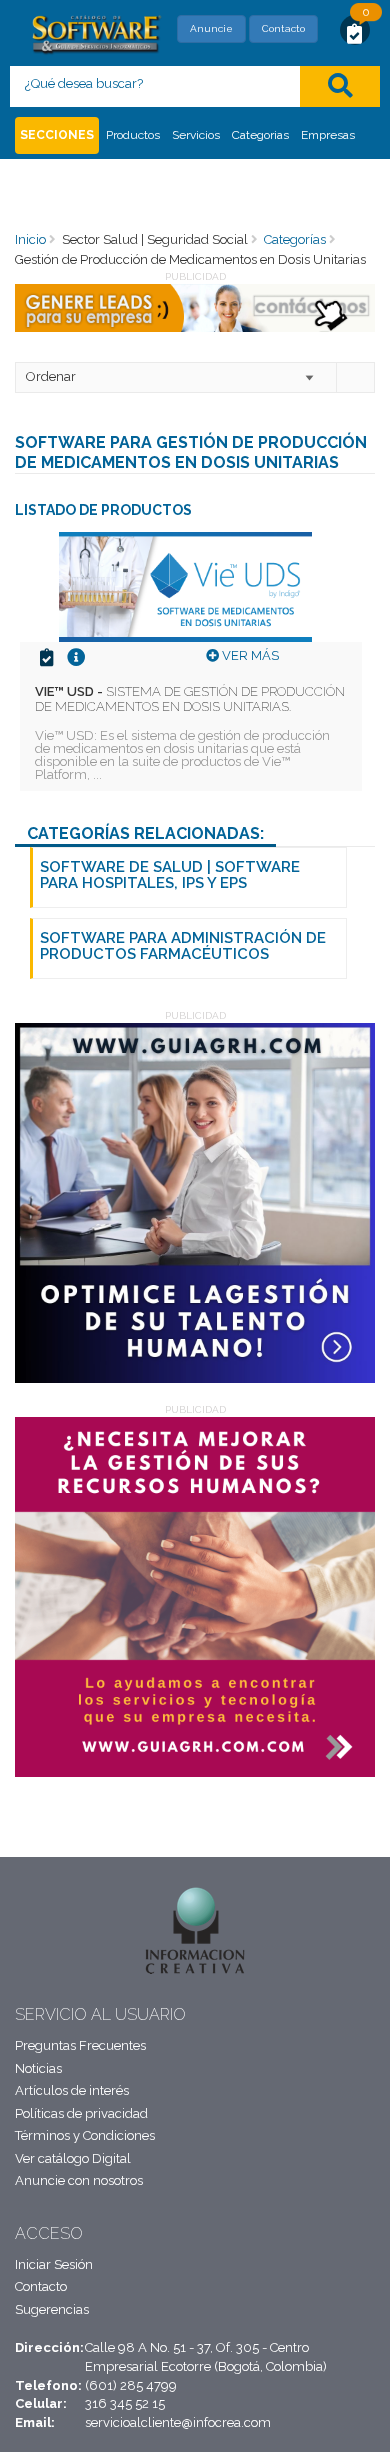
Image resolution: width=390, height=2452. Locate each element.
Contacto (283, 28)
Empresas (328, 135)
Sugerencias (52, 2309)
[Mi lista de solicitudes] (355, 32)
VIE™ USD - (190, 698)
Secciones (57, 135)
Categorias (260, 135)
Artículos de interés (72, 2090)
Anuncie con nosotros (79, 2180)
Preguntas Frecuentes (80, 2045)
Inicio (30, 239)
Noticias (38, 2068)
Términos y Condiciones (85, 2135)
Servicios (196, 135)
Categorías (295, 239)
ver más (249, 655)
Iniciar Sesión (54, 2264)
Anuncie (211, 28)
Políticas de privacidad (81, 2113)
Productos (133, 135)
